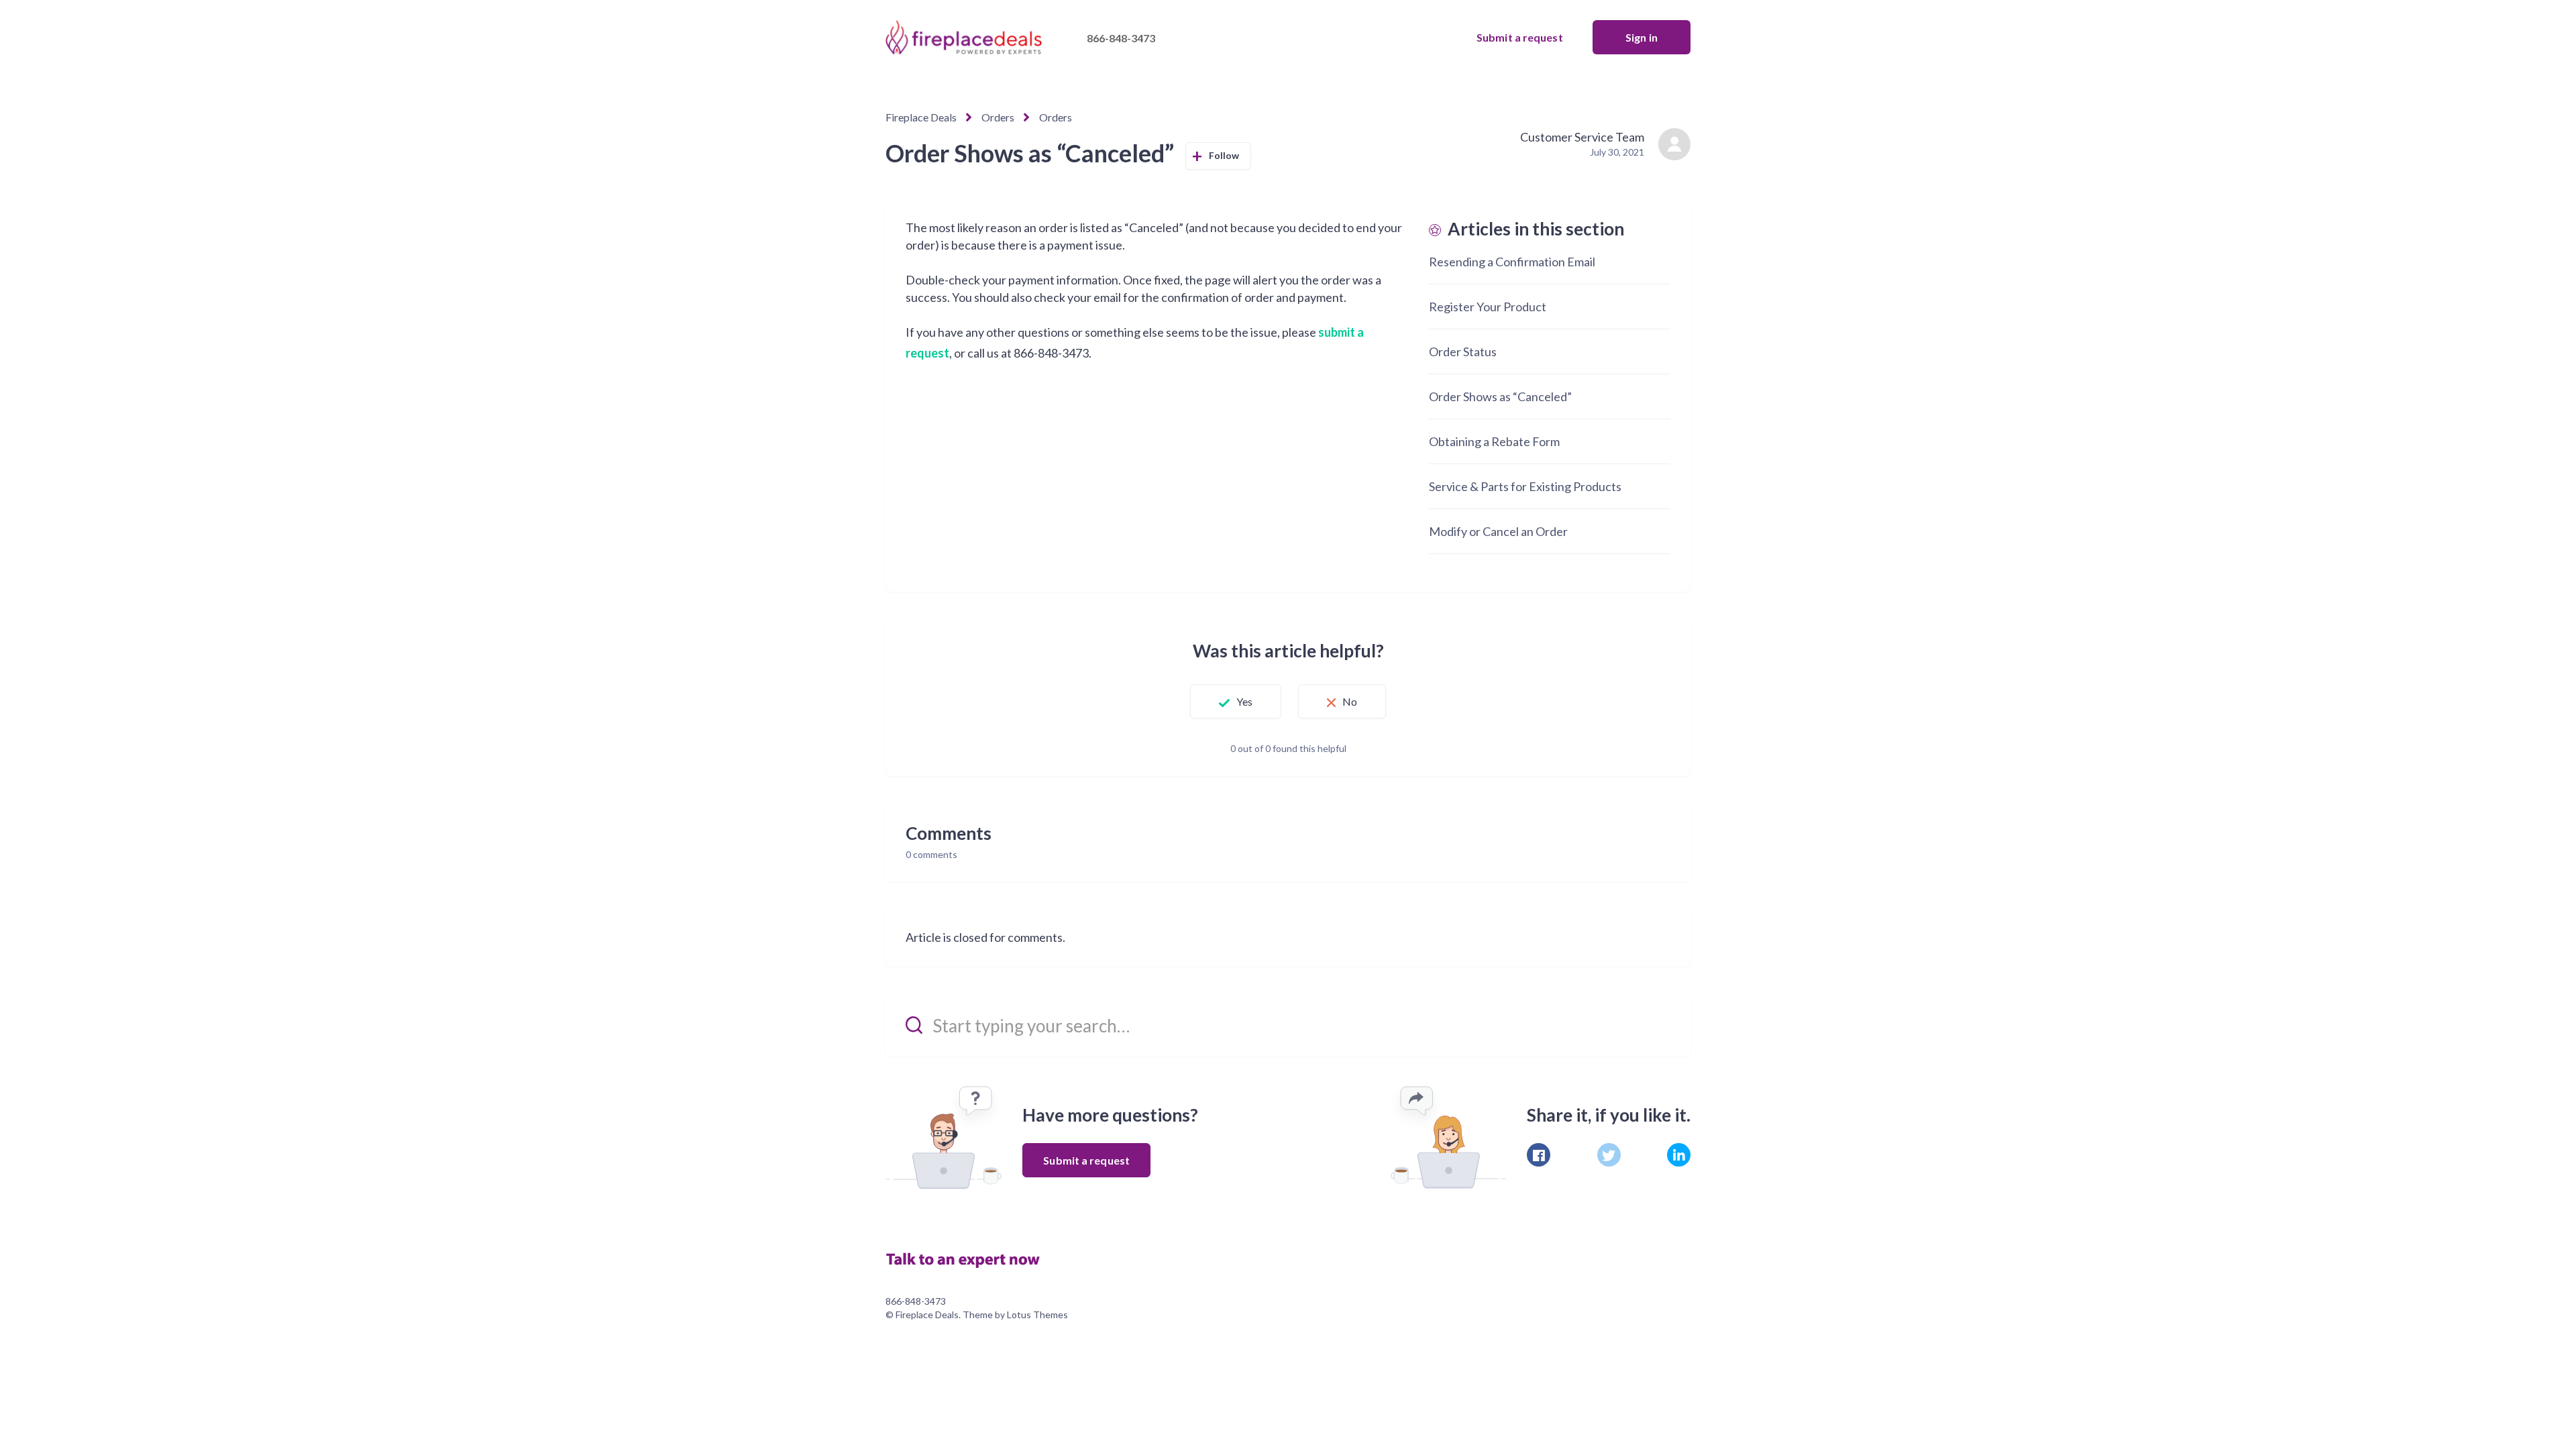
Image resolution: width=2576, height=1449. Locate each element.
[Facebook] (1539, 1155)
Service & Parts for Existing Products (1525, 486)
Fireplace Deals (921, 117)
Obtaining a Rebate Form (1494, 441)
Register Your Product (1488, 307)
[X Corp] (1609, 1155)
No (1350, 701)
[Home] (969, 1258)
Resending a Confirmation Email (1512, 262)
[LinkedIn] (1679, 1155)
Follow (1224, 155)
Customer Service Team (1582, 137)
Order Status (1463, 352)
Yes (1244, 701)
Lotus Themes (1037, 1314)
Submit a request (1520, 37)
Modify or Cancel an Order (1498, 531)
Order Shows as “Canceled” (1500, 396)
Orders (998, 117)
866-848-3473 (1121, 38)
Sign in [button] (1642, 37)
